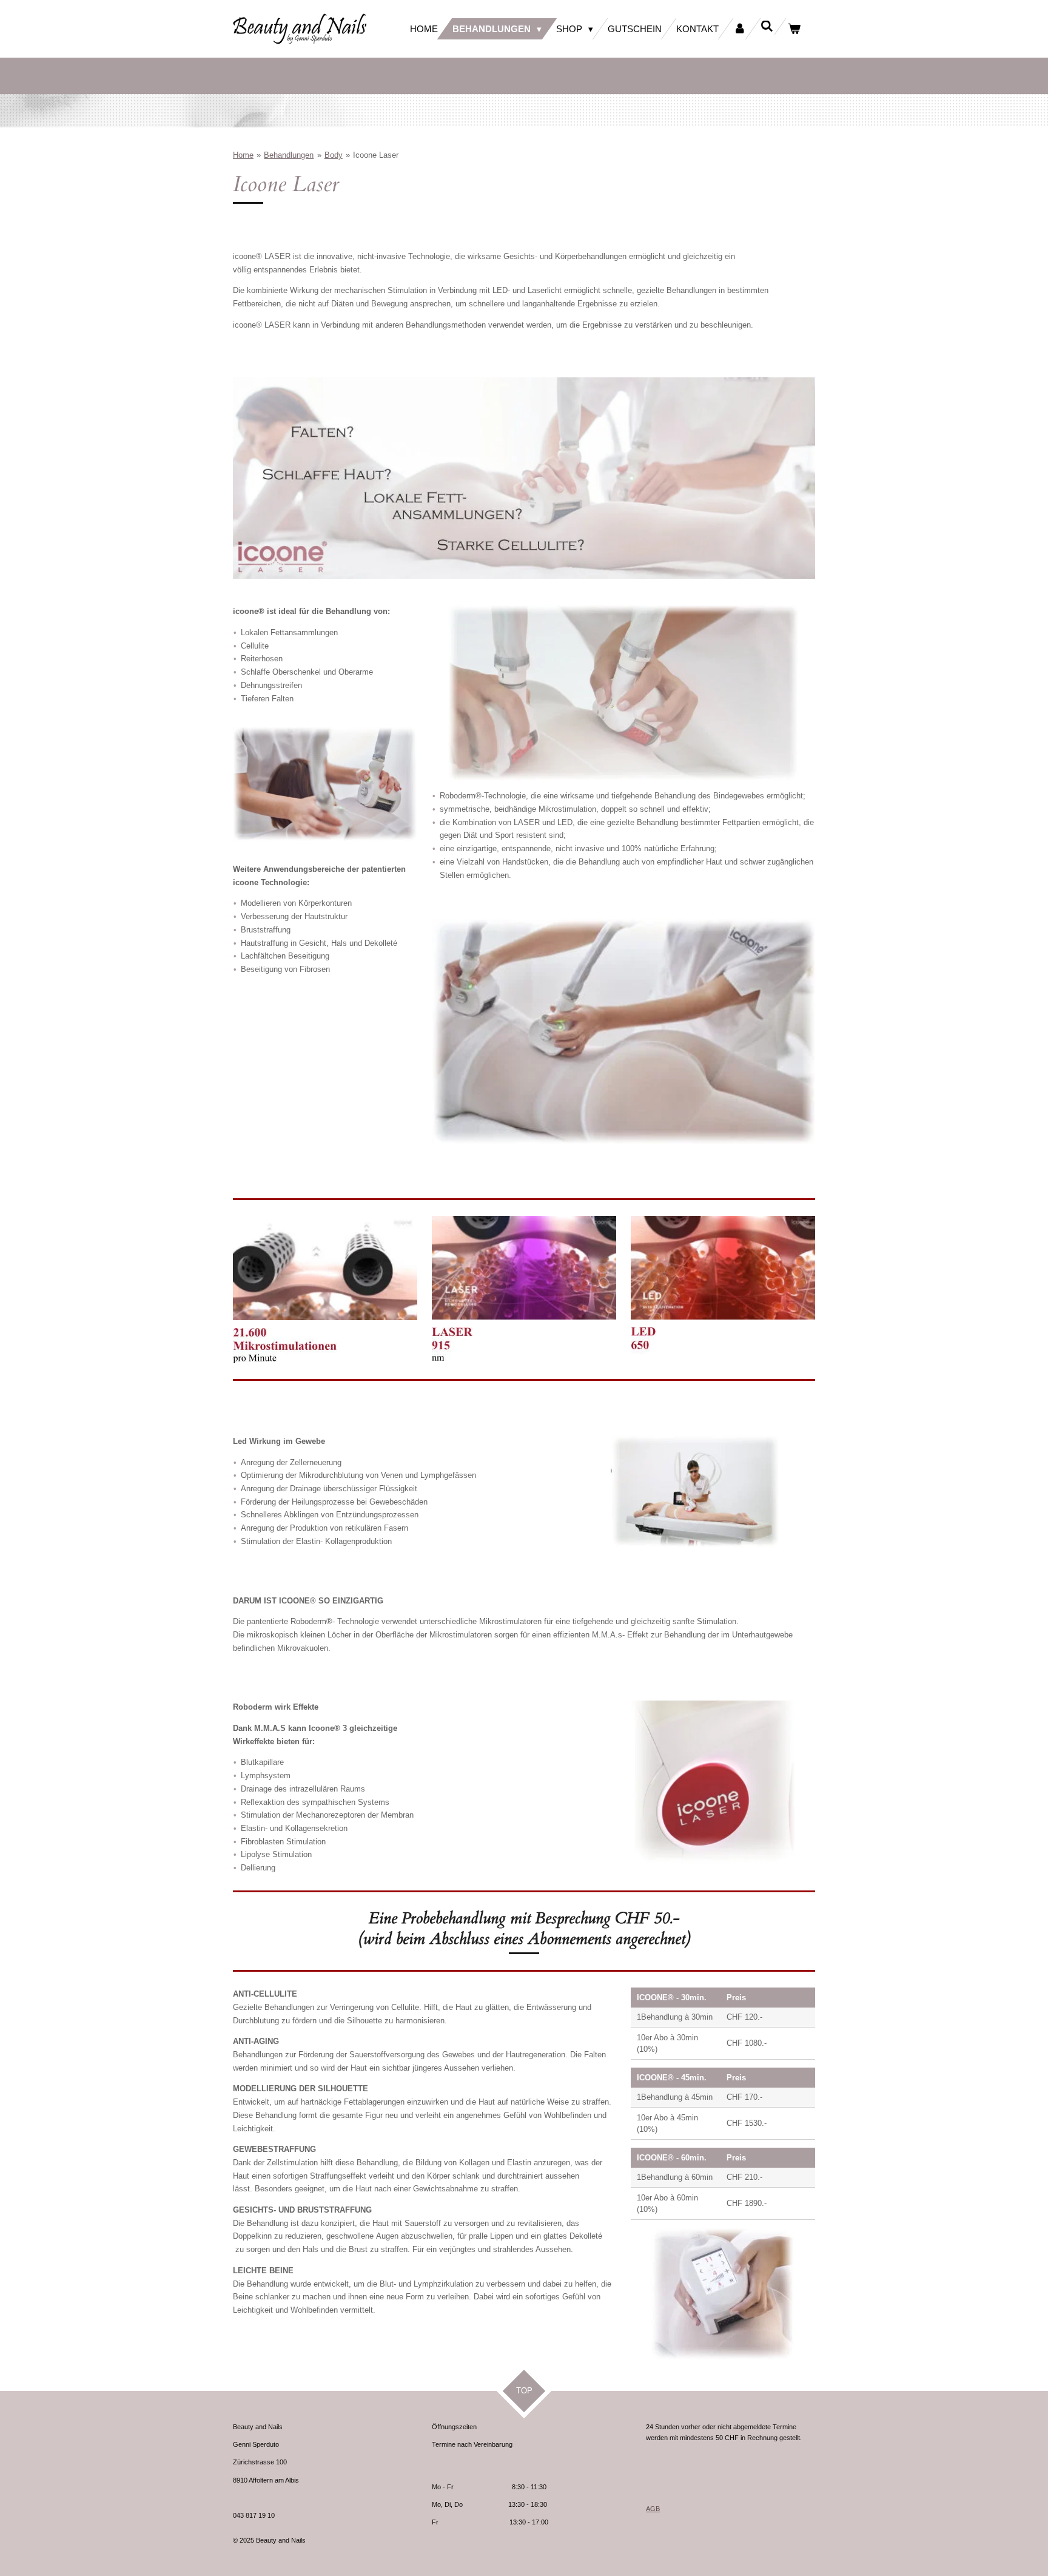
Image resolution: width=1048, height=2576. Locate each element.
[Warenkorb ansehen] (794, 29)
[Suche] (767, 26)
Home (243, 155)
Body (334, 155)
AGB (653, 2509)
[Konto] (740, 29)
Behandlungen (289, 155)
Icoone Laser (376, 155)
